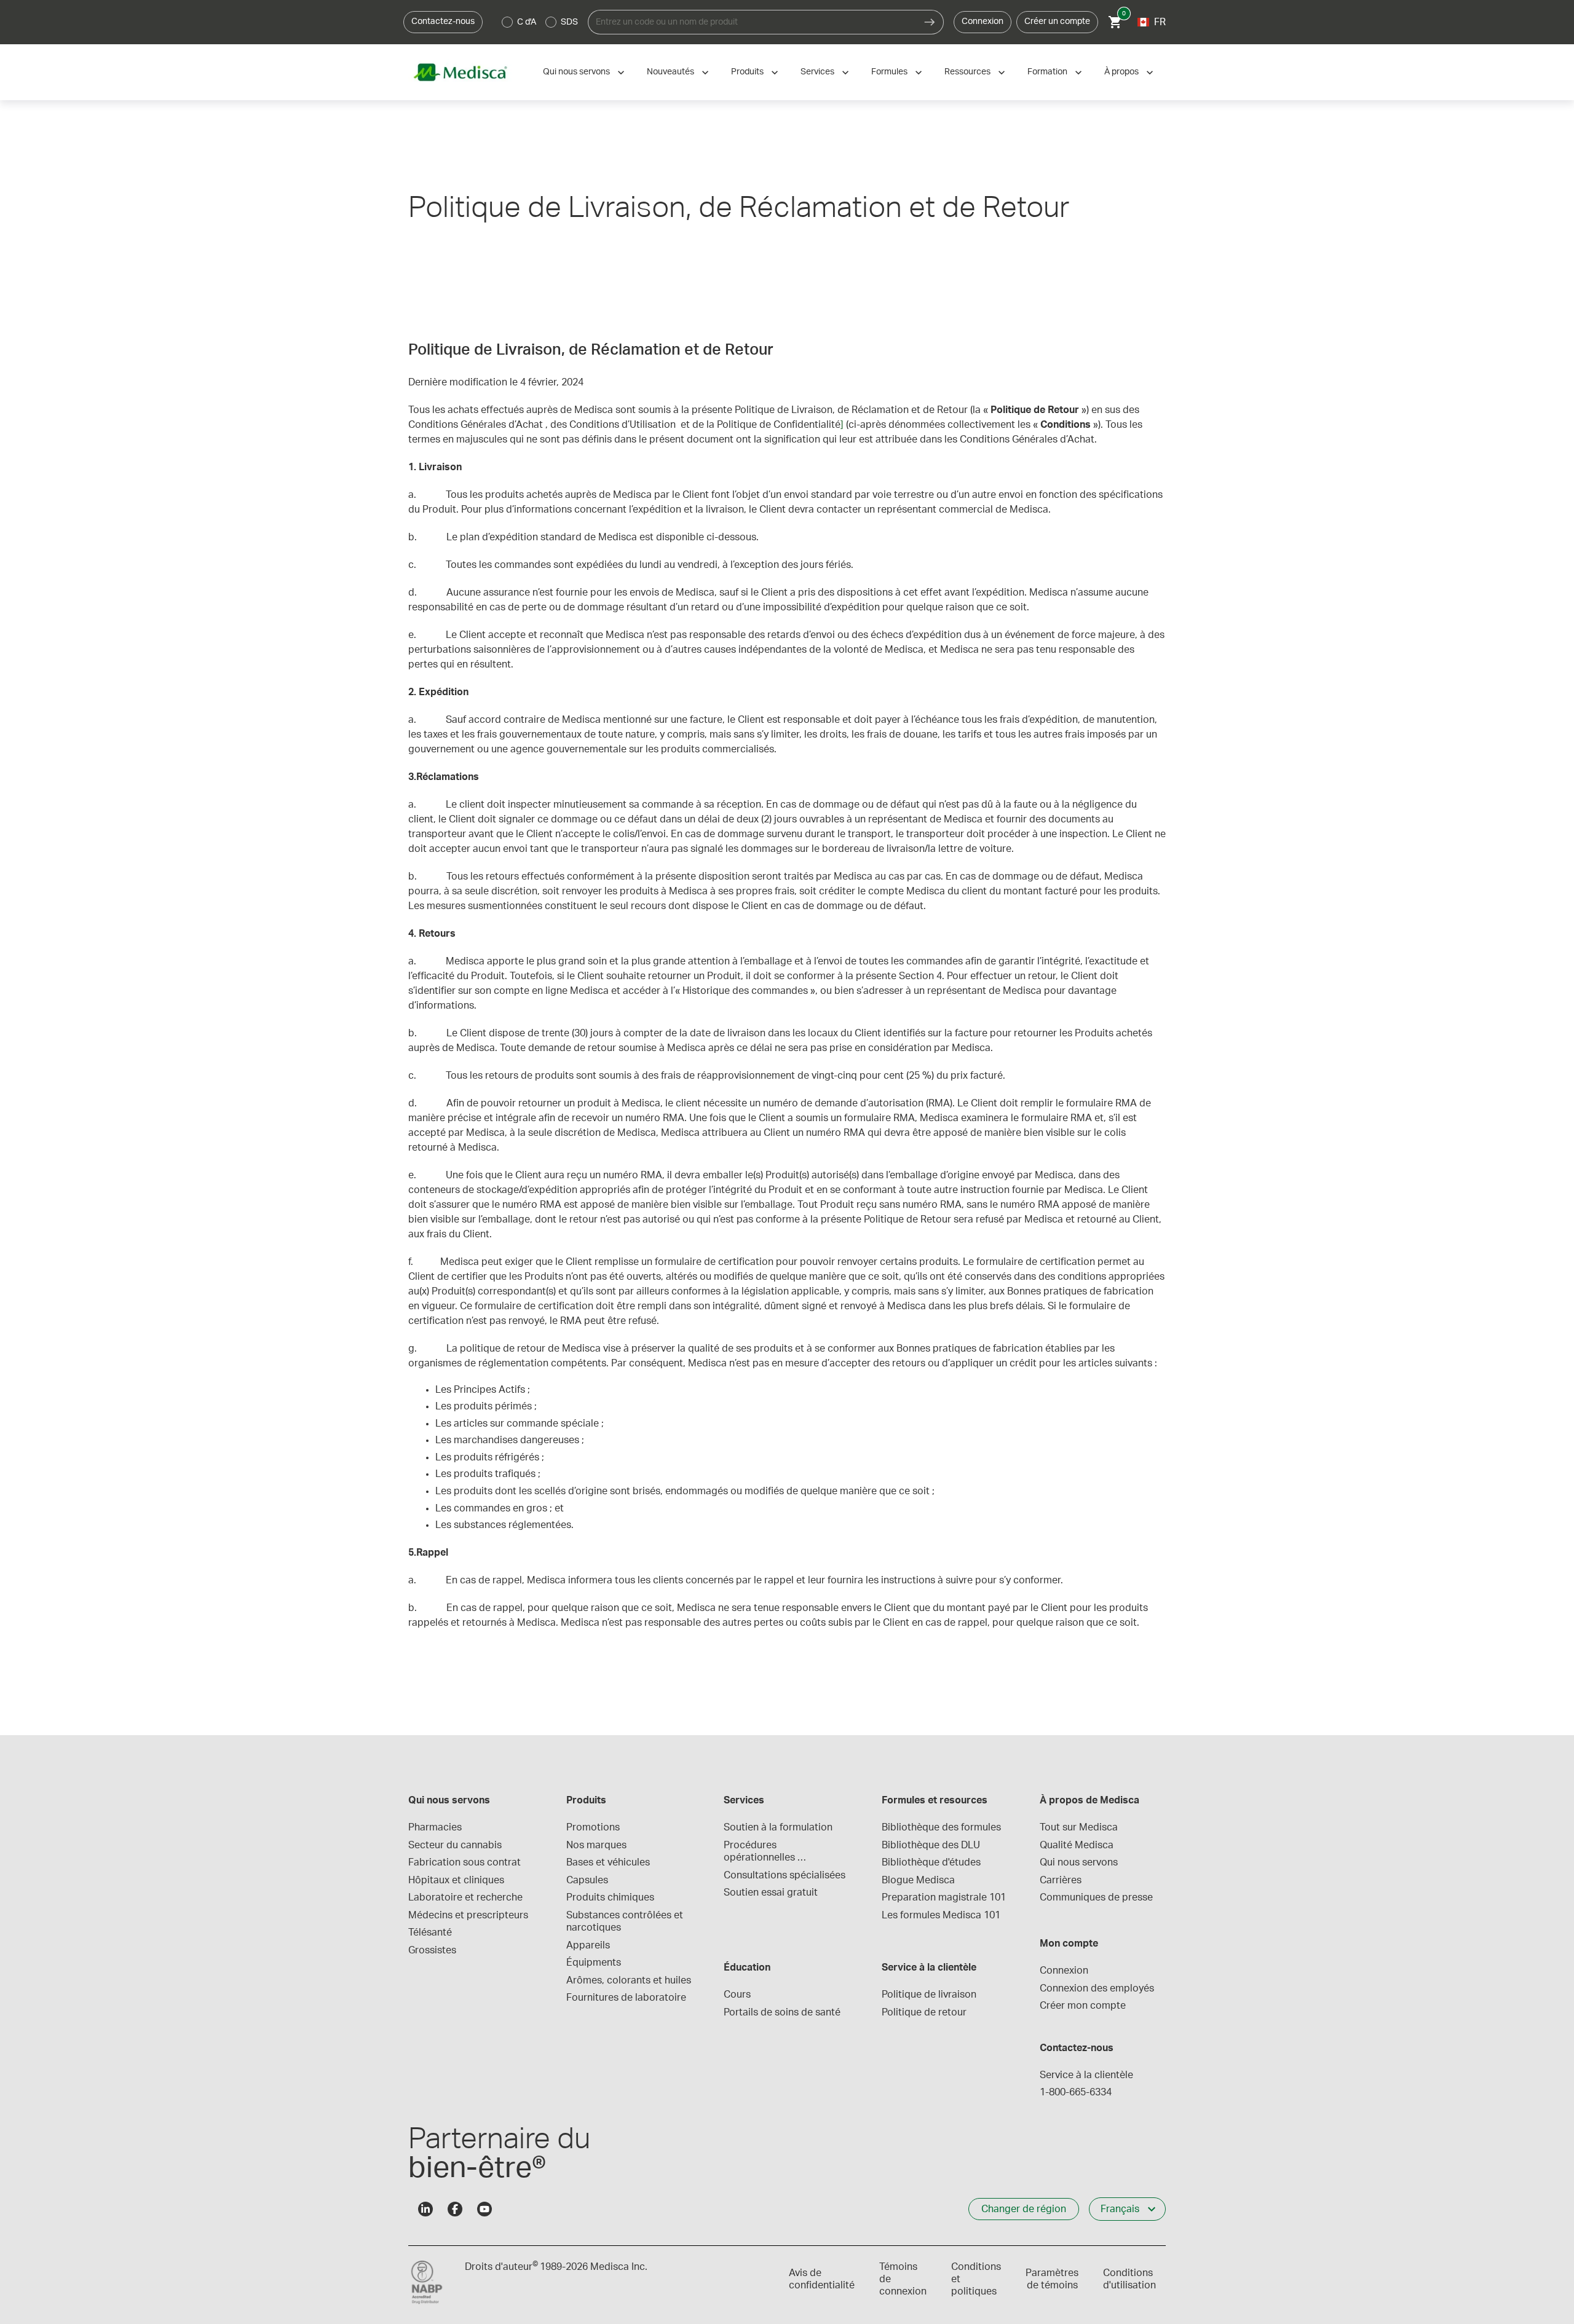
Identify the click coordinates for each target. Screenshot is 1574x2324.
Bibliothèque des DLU (931, 1845)
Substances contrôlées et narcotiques (626, 1921)
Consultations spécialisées (785, 1875)
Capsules (587, 1880)
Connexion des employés (1097, 1988)
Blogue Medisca (918, 1880)
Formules (889, 72)
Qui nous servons (576, 72)
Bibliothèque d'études (931, 1862)
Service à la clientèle (1086, 2075)
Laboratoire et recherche (465, 1897)
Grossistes (432, 1950)
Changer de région (1024, 2209)
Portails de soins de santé (782, 2012)
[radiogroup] (540, 22)
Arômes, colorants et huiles (629, 1980)
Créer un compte (1057, 22)
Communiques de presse (1096, 1897)
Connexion (983, 22)
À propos (1121, 72)
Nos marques (596, 1845)
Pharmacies (435, 1827)
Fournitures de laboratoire (626, 1998)
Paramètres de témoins (1052, 2279)
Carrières (1061, 1880)
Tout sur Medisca (1079, 1827)
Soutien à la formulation (778, 1827)
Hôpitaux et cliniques (456, 1880)
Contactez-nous (443, 22)
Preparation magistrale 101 (944, 1897)
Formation (1047, 72)
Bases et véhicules (608, 1862)
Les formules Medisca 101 (941, 1915)
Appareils (588, 1945)
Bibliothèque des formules (941, 1827)
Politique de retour (924, 2012)
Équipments (594, 1963)
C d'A (527, 22)
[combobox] (752, 22)
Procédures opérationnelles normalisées (761, 1852)
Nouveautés (670, 72)
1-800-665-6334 (1076, 2092)
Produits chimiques (610, 1897)
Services (817, 72)
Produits (747, 72)
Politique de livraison (929, 1995)
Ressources (967, 72)
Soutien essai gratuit (771, 1893)
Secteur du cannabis (455, 1845)
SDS (569, 22)
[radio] (507, 22)
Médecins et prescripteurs (468, 1915)
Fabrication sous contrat (465, 1862)
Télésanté (430, 1932)
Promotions (593, 1827)
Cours (737, 1995)
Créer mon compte (1083, 2006)
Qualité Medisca (1077, 1845)
